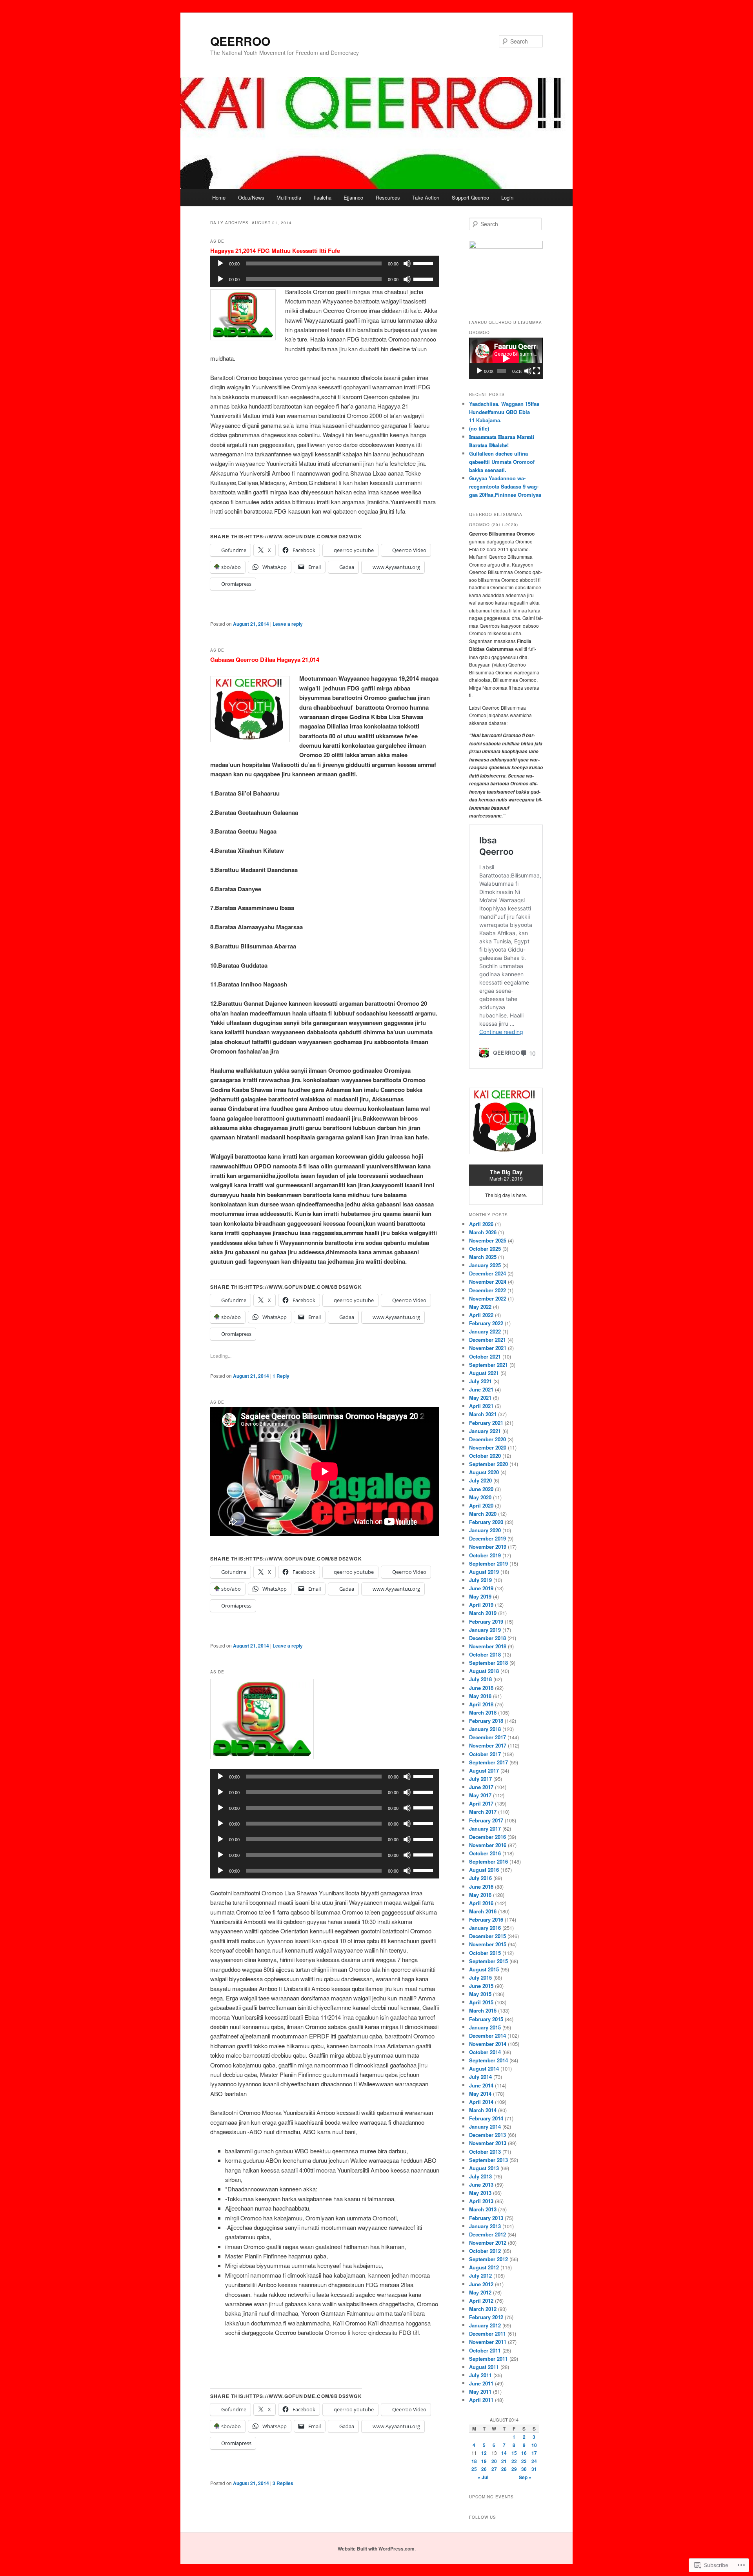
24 (534, 2461)
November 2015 (488, 1944)
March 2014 (483, 2110)
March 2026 (483, 1232)
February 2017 (486, 1820)
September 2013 (488, 2160)
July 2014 (480, 2077)
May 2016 (480, 1895)
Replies (283, 2483)
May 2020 (480, 1497)
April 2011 (481, 2400)
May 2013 (480, 2193)
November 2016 (488, 1845)
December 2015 (487, 1936)
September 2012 (488, 2259)
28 (504, 2469)
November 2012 (488, 2243)
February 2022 (486, 1323)
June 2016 (481, 1887)
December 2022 (487, 1290)
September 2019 (488, 1563)
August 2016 (484, 1870)
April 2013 (481, 2201)
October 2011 (485, 2350)
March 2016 (483, 1911)
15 (514, 2453)
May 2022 (480, 1307)
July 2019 (480, 1580)
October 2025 (485, 1249)
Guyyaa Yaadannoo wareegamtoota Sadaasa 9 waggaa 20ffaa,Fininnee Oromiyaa (505, 486)
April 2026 (481, 1224)
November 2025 (488, 1240)
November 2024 (488, 1282)
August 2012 (484, 2267)
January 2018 (485, 1729)
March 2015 (483, 2010)
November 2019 (488, 1547)
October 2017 (485, 1754)
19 (484, 2461)
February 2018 (486, 1721)
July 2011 (480, 2375)
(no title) (479, 428)
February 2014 (486, 2118)
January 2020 (485, 1530)
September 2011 (488, 2359)
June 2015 (481, 1986)
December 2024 (487, 1273)
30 (524, 2469)
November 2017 (488, 1745)
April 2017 (481, 1803)
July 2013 (480, 2176)
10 (534, 2445)
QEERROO (240, 41)
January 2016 (485, 1928)
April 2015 (481, 2002)
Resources (388, 197)
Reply (281, 1376)
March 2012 (483, 2309)
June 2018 (481, 1688)
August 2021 (484, 1373)
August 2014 (484, 2068)
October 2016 (485, 1853)
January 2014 (485, 2126)
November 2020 (488, 1447)
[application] (325, 263)
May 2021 (480, 1398)
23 (524, 2461)
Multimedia (289, 197)
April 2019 (481, 1605)
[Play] (220, 263)
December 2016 (487, 1837)
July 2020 (480, 1480)
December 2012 (487, 2234)
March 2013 (483, 2209)
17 (534, 2453)
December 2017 (487, 1737)
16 (524, 2453)
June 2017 (481, 1787)
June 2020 (481, 1489)
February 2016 (486, 1919)
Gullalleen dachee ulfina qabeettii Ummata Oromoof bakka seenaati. (502, 462)
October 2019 (485, 1555)
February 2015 (486, 2019)
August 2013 (484, 2168)
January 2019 (485, 1630)
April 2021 (481, 1406)
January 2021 (485, 1431)
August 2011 (484, 2367)
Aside (217, 241)
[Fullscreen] (537, 371)
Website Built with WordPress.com (376, 2549)
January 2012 (485, 2325)
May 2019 (480, 1596)
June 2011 (481, 2383)
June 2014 (481, 2085)
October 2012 (485, 2251)
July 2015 (480, 1977)
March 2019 (483, 1613)
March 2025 (483, 1257)
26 (484, 2469)
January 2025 (485, 1265)
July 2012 (480, 2275)
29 (514, 2469)
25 (474, 2469)
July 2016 (480, 1878)
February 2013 (486, 2218)
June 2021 (481, 1389)
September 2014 (488, 2060)
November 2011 (488, 2342)
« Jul (483, 2477)
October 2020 (485, 1456)
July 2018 (480, 1679)
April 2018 (481, 1704)
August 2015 (484, 1969)
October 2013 (485, 2152)
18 (474, 2461)
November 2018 (488, 1646)
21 (504, 2461)
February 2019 (486, 1621)
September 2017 (488, 1762)
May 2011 (480, 2392)
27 (494, 2469)
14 (504, 2453)
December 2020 (487, 1439)
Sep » (525, 2477)
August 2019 (484, 1572)
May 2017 (480, 1795)
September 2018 (488, 1663)
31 (534, 2469)
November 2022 (488, 1298)
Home (219, 197)
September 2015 (488, 1961)
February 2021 (486, 1423)
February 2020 (486, 1522)
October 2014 (485, 2052)
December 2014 (487, 2036)
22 (514, 2461)
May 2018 (480, 1696)
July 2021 (480, 1381)
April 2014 (481, 2102)
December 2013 (487, 2135)
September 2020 (488, 1464)
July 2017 (480, 1779)
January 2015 (485, 2027)
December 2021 (487, 1340)
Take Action (426, 197)
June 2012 (481, 2284)
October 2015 (485, 1953)
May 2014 (480, 2094)
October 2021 (485, 1356)
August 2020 (484, 1472)
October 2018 (485, 1654)
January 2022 (485, 1331)
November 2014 (488, 2044)
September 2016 (488, 1861)
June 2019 (481, 1588)
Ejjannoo (353, 197)
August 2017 (484, 1770)
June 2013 (481, 2185)
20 (494, 2461)
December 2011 (487, 2333)
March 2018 (483, 1712)
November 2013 (488, 2143)
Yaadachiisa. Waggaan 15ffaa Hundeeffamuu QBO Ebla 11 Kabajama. (504, 412)
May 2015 (480, 1994)
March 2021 (483, 1414)
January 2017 (485, 1828)
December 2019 (487, 1538)
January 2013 (485, 2226)
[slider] (424, 263)
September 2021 (488, 1365)
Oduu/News (251, 197)
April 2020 (481, 1505)
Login (507, 197)
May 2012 (480, 2292)
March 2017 (483, 1812)
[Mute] (407, 263)
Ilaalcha (323, 197)
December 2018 (487, 1638)
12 (484, 2453)
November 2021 (488, 1348)
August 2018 (484, 1671)
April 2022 (481, 1315)
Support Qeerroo (470, 197)
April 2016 (481, 1903)
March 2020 (483, 1514)
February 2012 (486, 2317)
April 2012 (481, 2301)
